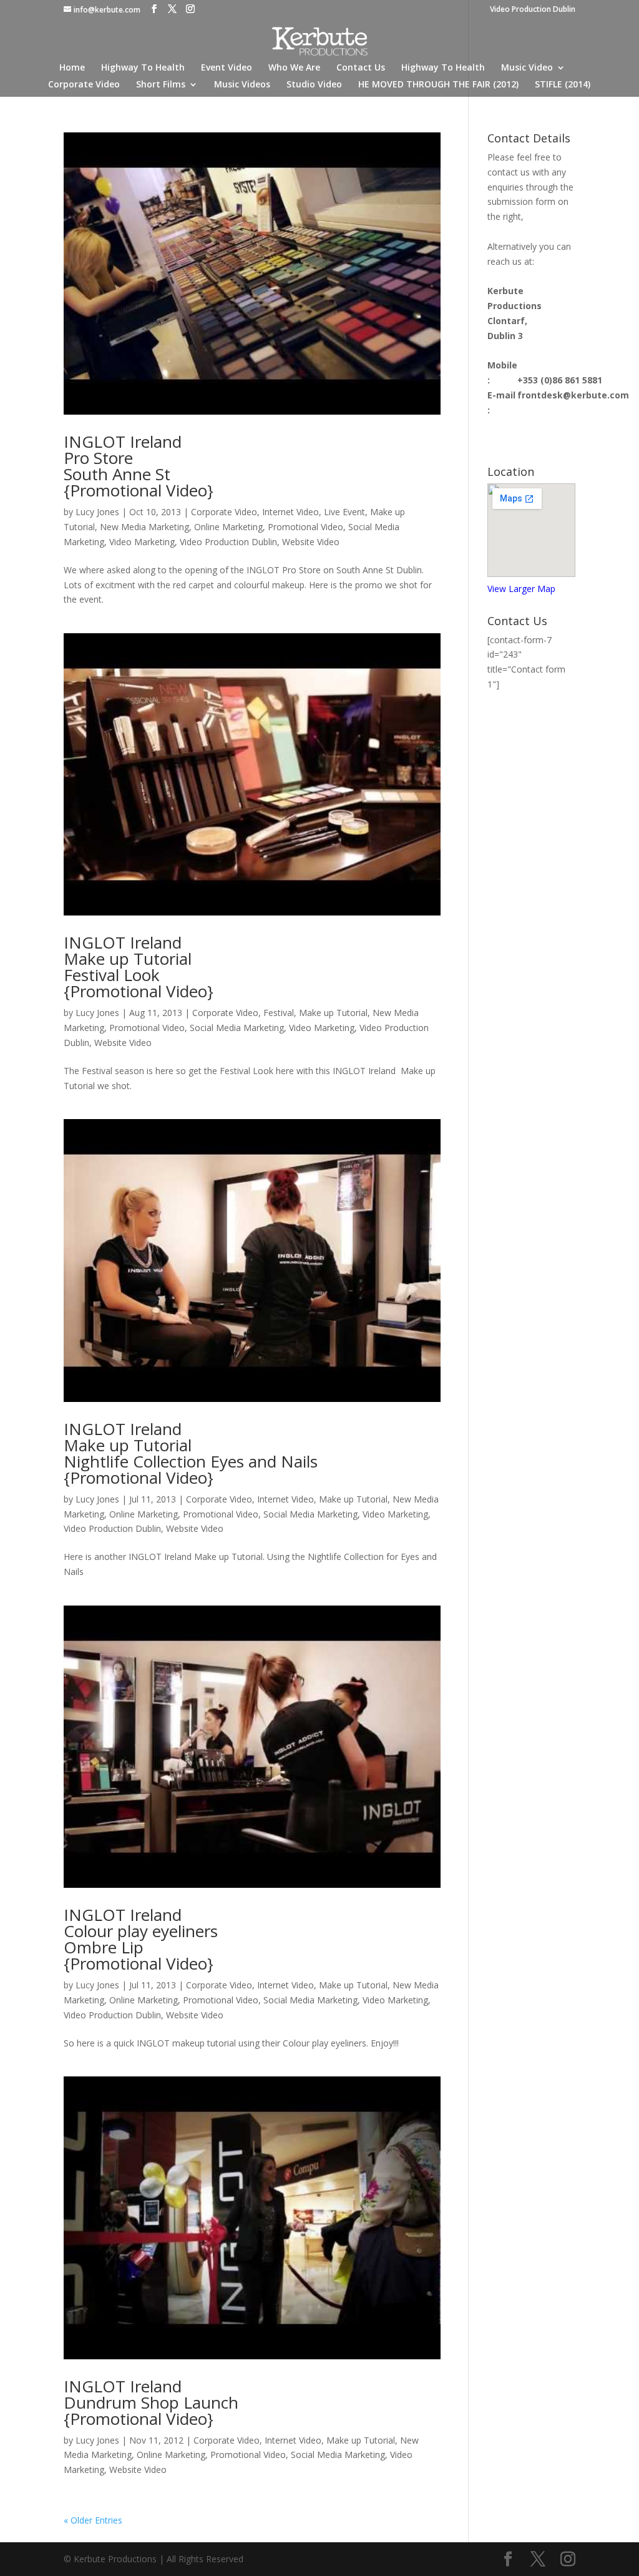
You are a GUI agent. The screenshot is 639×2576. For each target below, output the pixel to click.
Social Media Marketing (237, 1028)
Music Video (527, 68)
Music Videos (242, 85)
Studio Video (314, 85)
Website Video (311, 542)
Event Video (227, 68)
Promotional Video (305, 527)
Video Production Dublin (533, 10)
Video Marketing (142, 542)
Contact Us (361, 68)
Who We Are (294, 68)
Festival (279, 1013)
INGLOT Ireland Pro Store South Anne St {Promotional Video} (139, 466)
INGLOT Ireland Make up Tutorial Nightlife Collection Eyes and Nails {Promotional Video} (191, 1453)
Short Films (161, 85)
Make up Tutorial (333, 1013)
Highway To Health (143, 68)
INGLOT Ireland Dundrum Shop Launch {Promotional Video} (151, 2402)
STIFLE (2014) (563, 85)
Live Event (344, 512)
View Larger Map (521, 589)
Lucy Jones (97, 512)
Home (72, 68)
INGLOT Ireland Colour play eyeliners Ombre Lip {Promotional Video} (141, 1939)
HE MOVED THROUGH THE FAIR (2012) (438, 85)
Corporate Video (84, 85)
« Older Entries (93, 2520)
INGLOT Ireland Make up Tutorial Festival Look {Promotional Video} (139, 967)
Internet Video (290, 512)
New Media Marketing (144, 527)
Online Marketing (228, 527)
